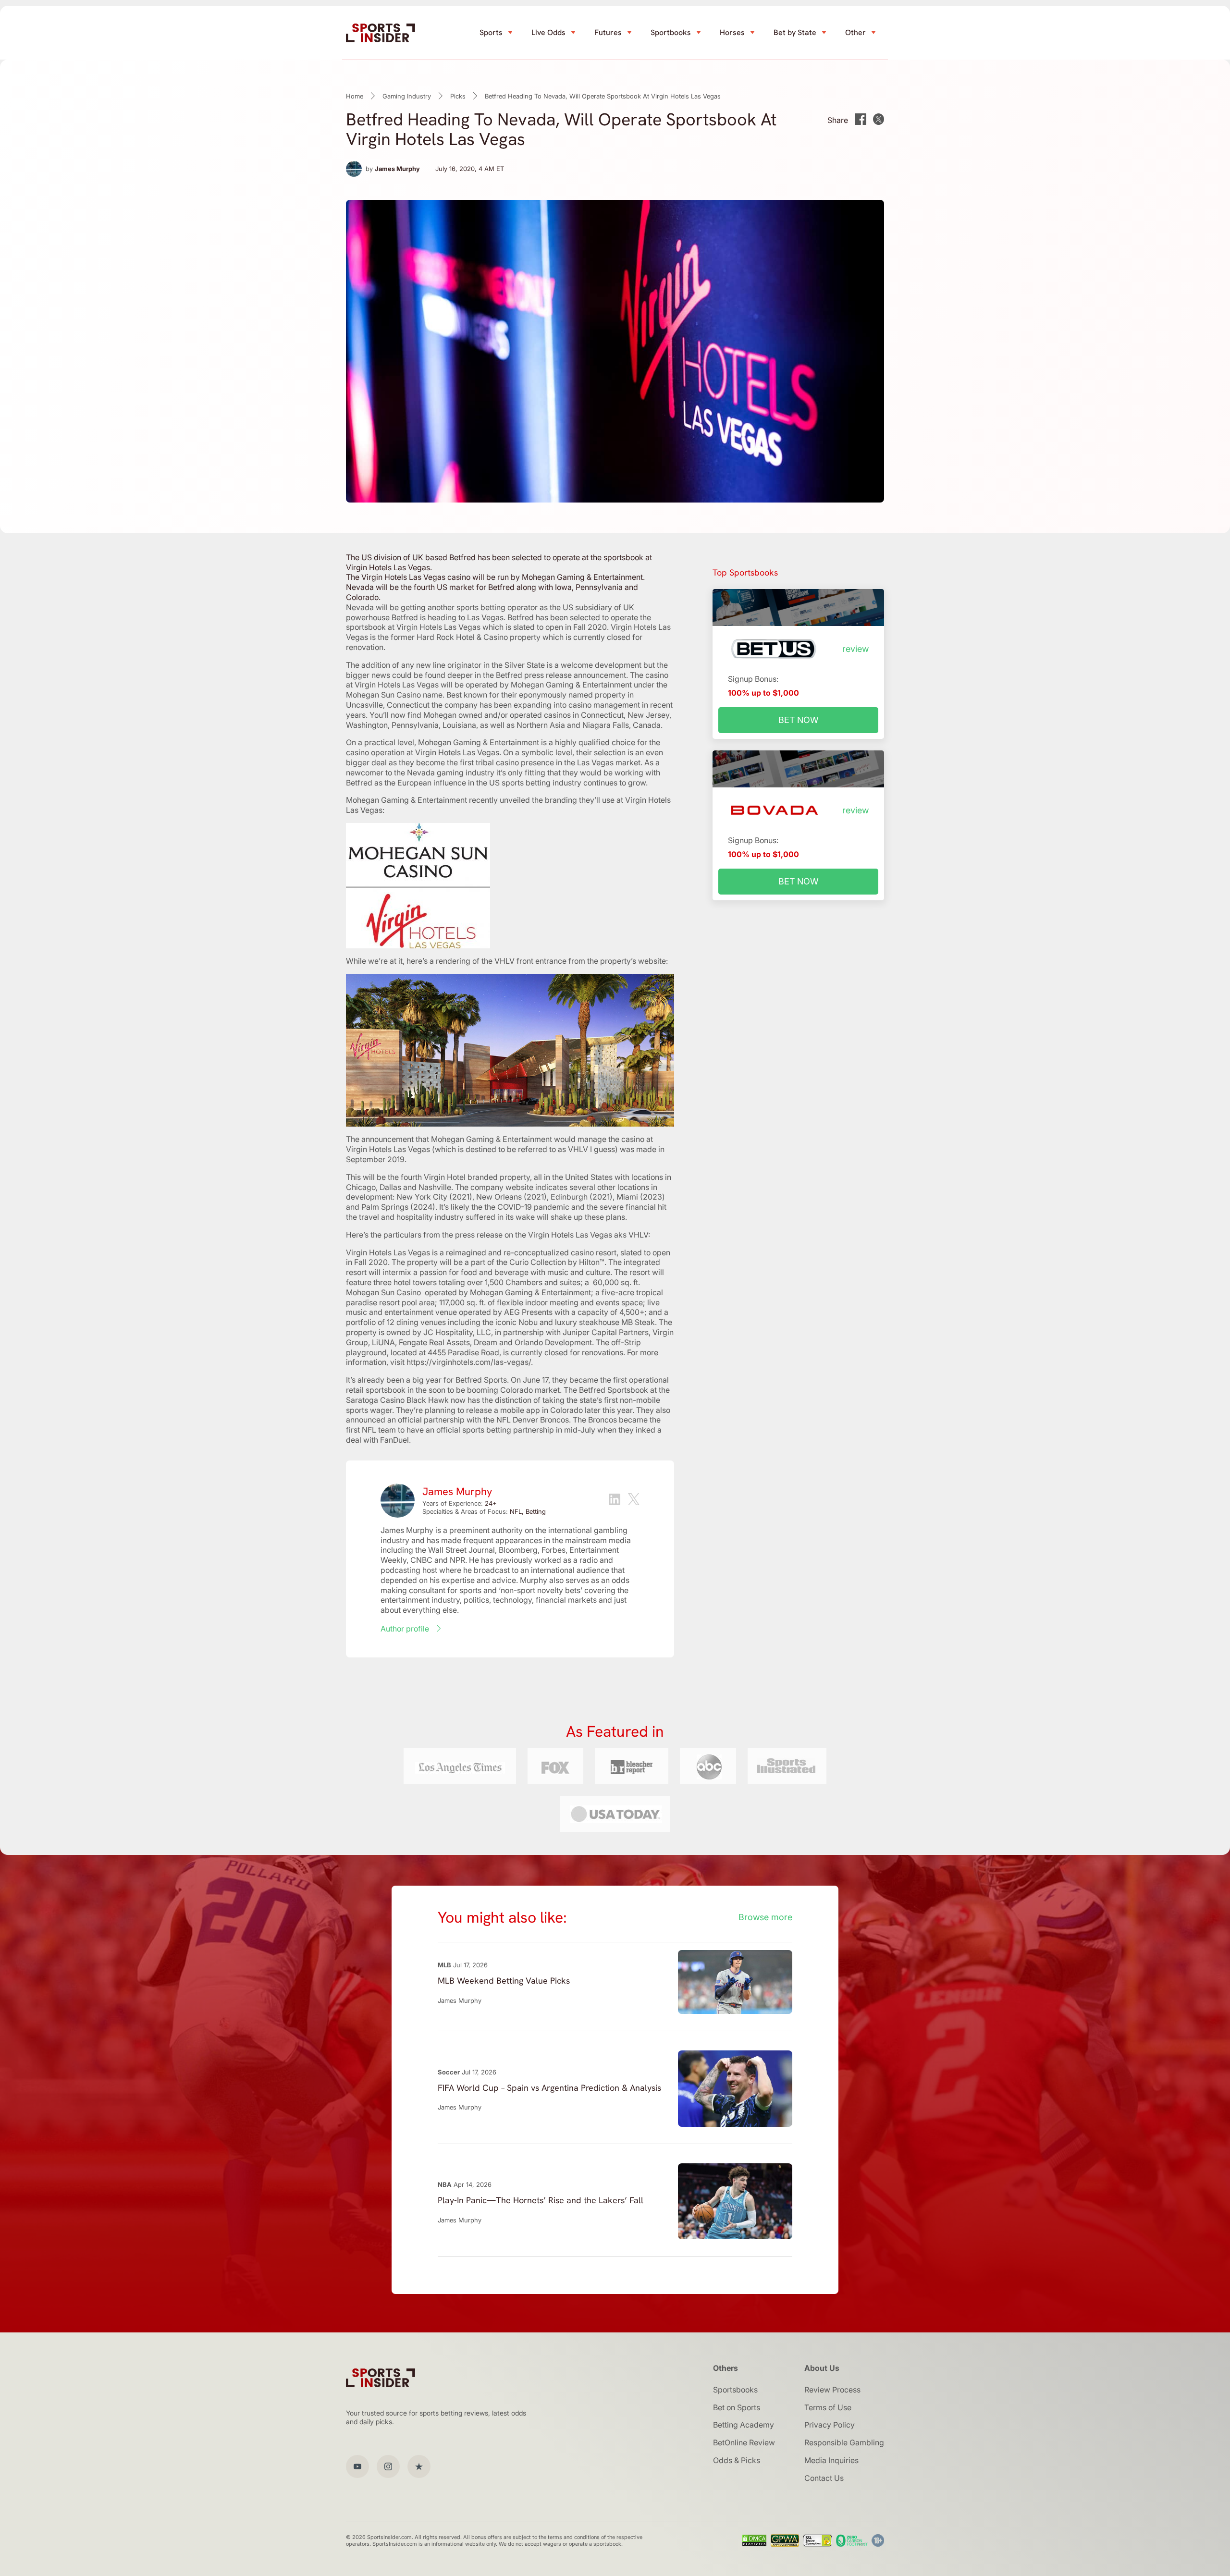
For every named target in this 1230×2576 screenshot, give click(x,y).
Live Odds (548, 32)
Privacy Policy (830, 2425)
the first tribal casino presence (500, 762)
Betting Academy (744, 2425)
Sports (491, 32)
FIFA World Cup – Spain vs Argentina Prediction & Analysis (549, 2088)
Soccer (449, 2072)
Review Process (832, 2390)
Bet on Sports (737, 2407)
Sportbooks (671, 32)
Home (355, 96)
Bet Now (799, 720)
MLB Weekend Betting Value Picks (504, 1981)
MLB (444, 1965)
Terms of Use (828, 2407)
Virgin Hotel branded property (477, 1177)
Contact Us (824, 2478)
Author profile (405, 1629)
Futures (608, 32)
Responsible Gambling (844, 2442)
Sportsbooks (735, 2390)
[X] (634, 1500)
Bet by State (795, 32)
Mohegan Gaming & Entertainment (571, 685)
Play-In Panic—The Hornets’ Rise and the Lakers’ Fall (541, 2200)
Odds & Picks (737, 2460)
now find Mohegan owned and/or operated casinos (481, 715)
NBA (445, 2184)
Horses (732, 32)
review (855, 649)
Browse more (765, 1917)
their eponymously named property (563, 695)
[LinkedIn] (615, 1501)
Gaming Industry (407, 96)
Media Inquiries (831, 2460)
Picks (458, 96)
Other (855, 32)
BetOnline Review (744, 2442)
